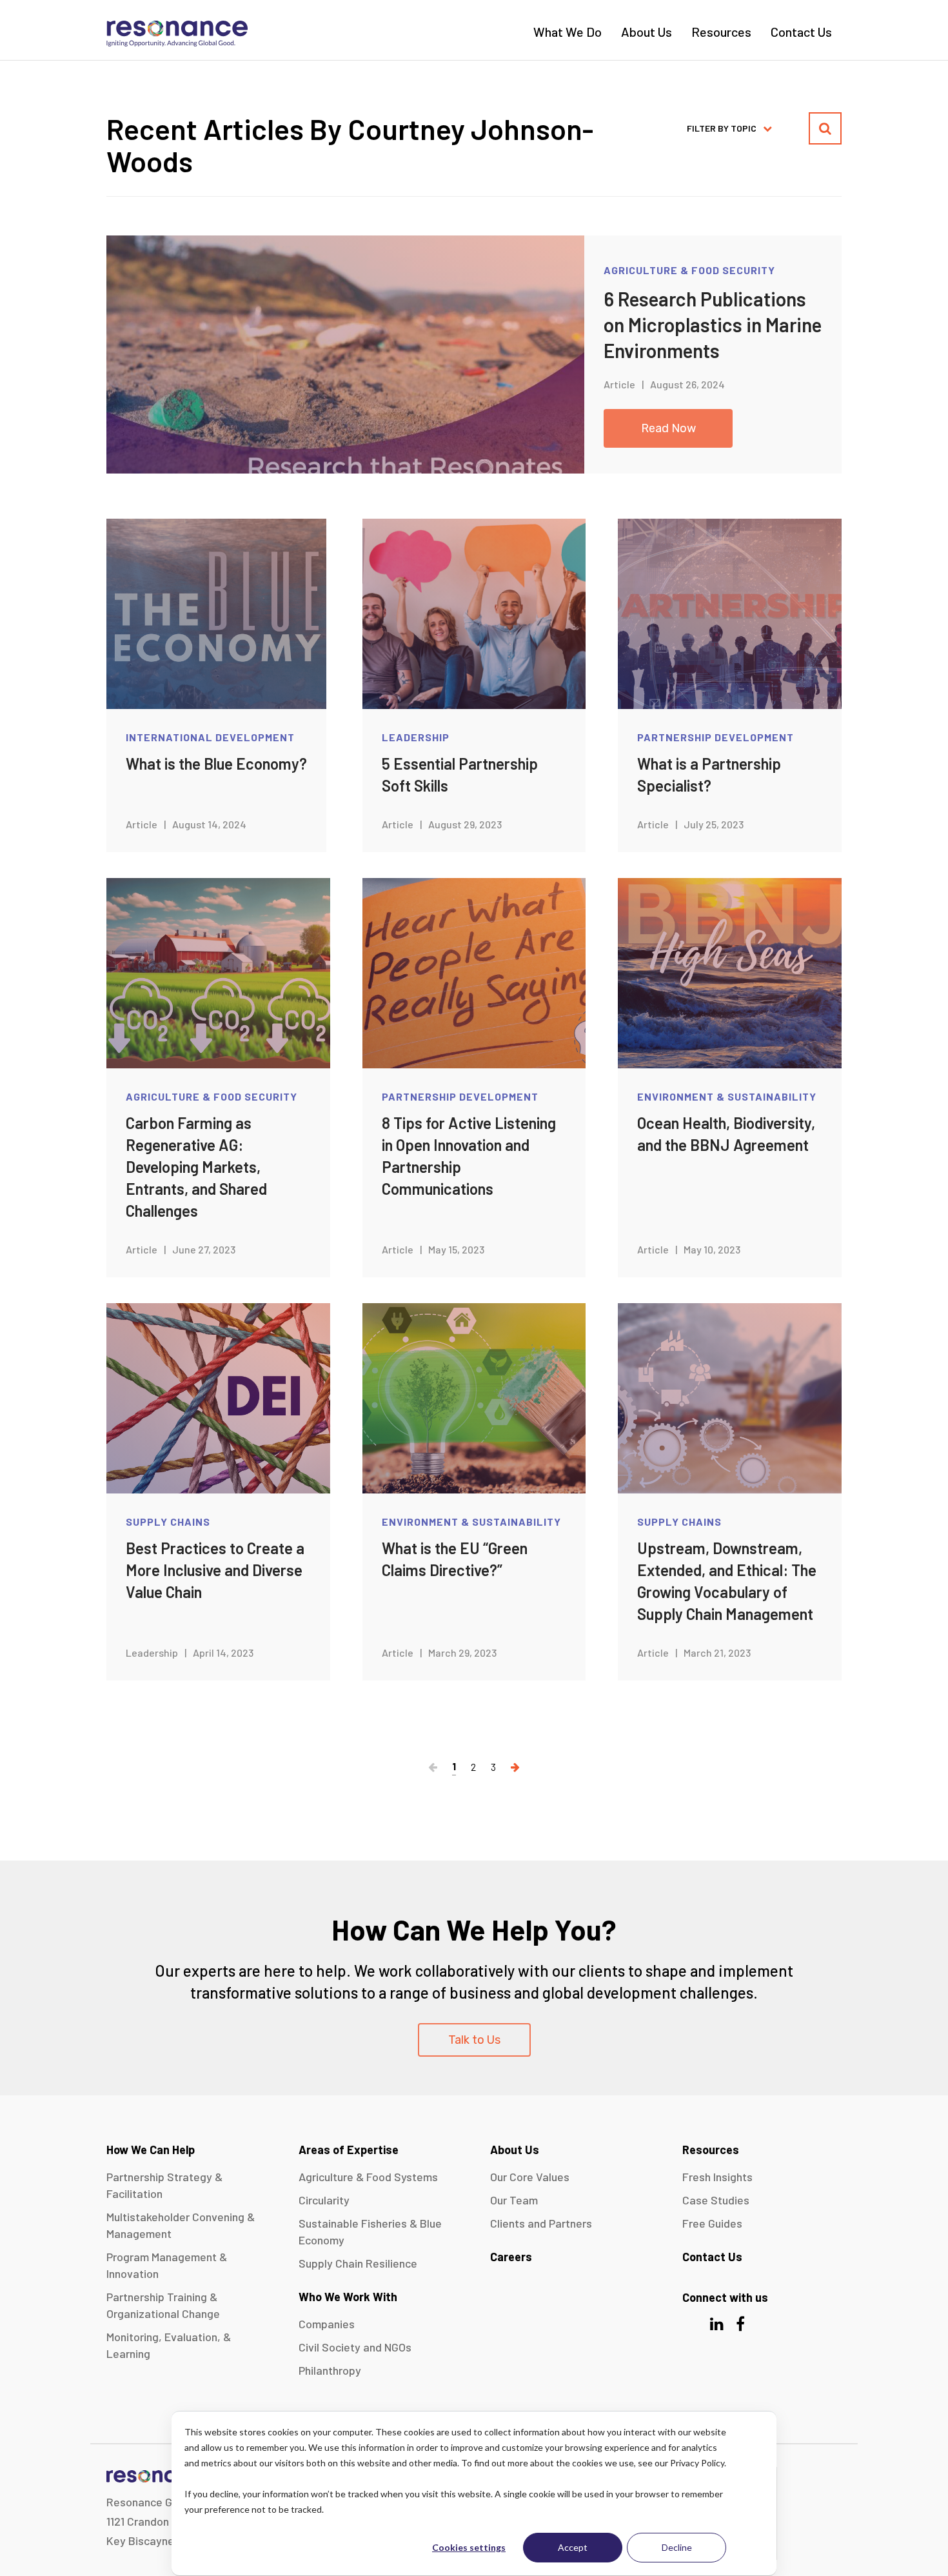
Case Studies (716, 2200)
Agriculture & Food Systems (368, 2177)
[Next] (515, 1767)
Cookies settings (469, 2547)
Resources (721, 32)
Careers (511, 2257)
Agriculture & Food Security (689, 270)
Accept (573, 2547)
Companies (327, 2324)
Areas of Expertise (349, 2150)
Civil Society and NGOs (355, 2347)
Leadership (416, 737)
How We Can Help (151, 2150)
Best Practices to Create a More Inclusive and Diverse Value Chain (215, 1570)
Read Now (668, 428)
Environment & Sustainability (727, 1096)
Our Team (514, 2200)
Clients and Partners (541, 2223)
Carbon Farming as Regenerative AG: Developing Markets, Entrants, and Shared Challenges (196, 1167)
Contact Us (801, 32)
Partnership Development (716, 737)
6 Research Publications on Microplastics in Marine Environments (713, 324)
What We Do (568, 32)
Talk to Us (474, 2040)
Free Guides (712, 2223)
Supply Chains (168, 1522)
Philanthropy (330, 2370)
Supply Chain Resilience (358, 2263)
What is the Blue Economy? (216, 764)
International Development (210, 737)
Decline (677, 2547)
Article (619, 384)
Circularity (324, 2200)
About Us (647, 32)
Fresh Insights (717, 2177)
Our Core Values (530, 2177)
